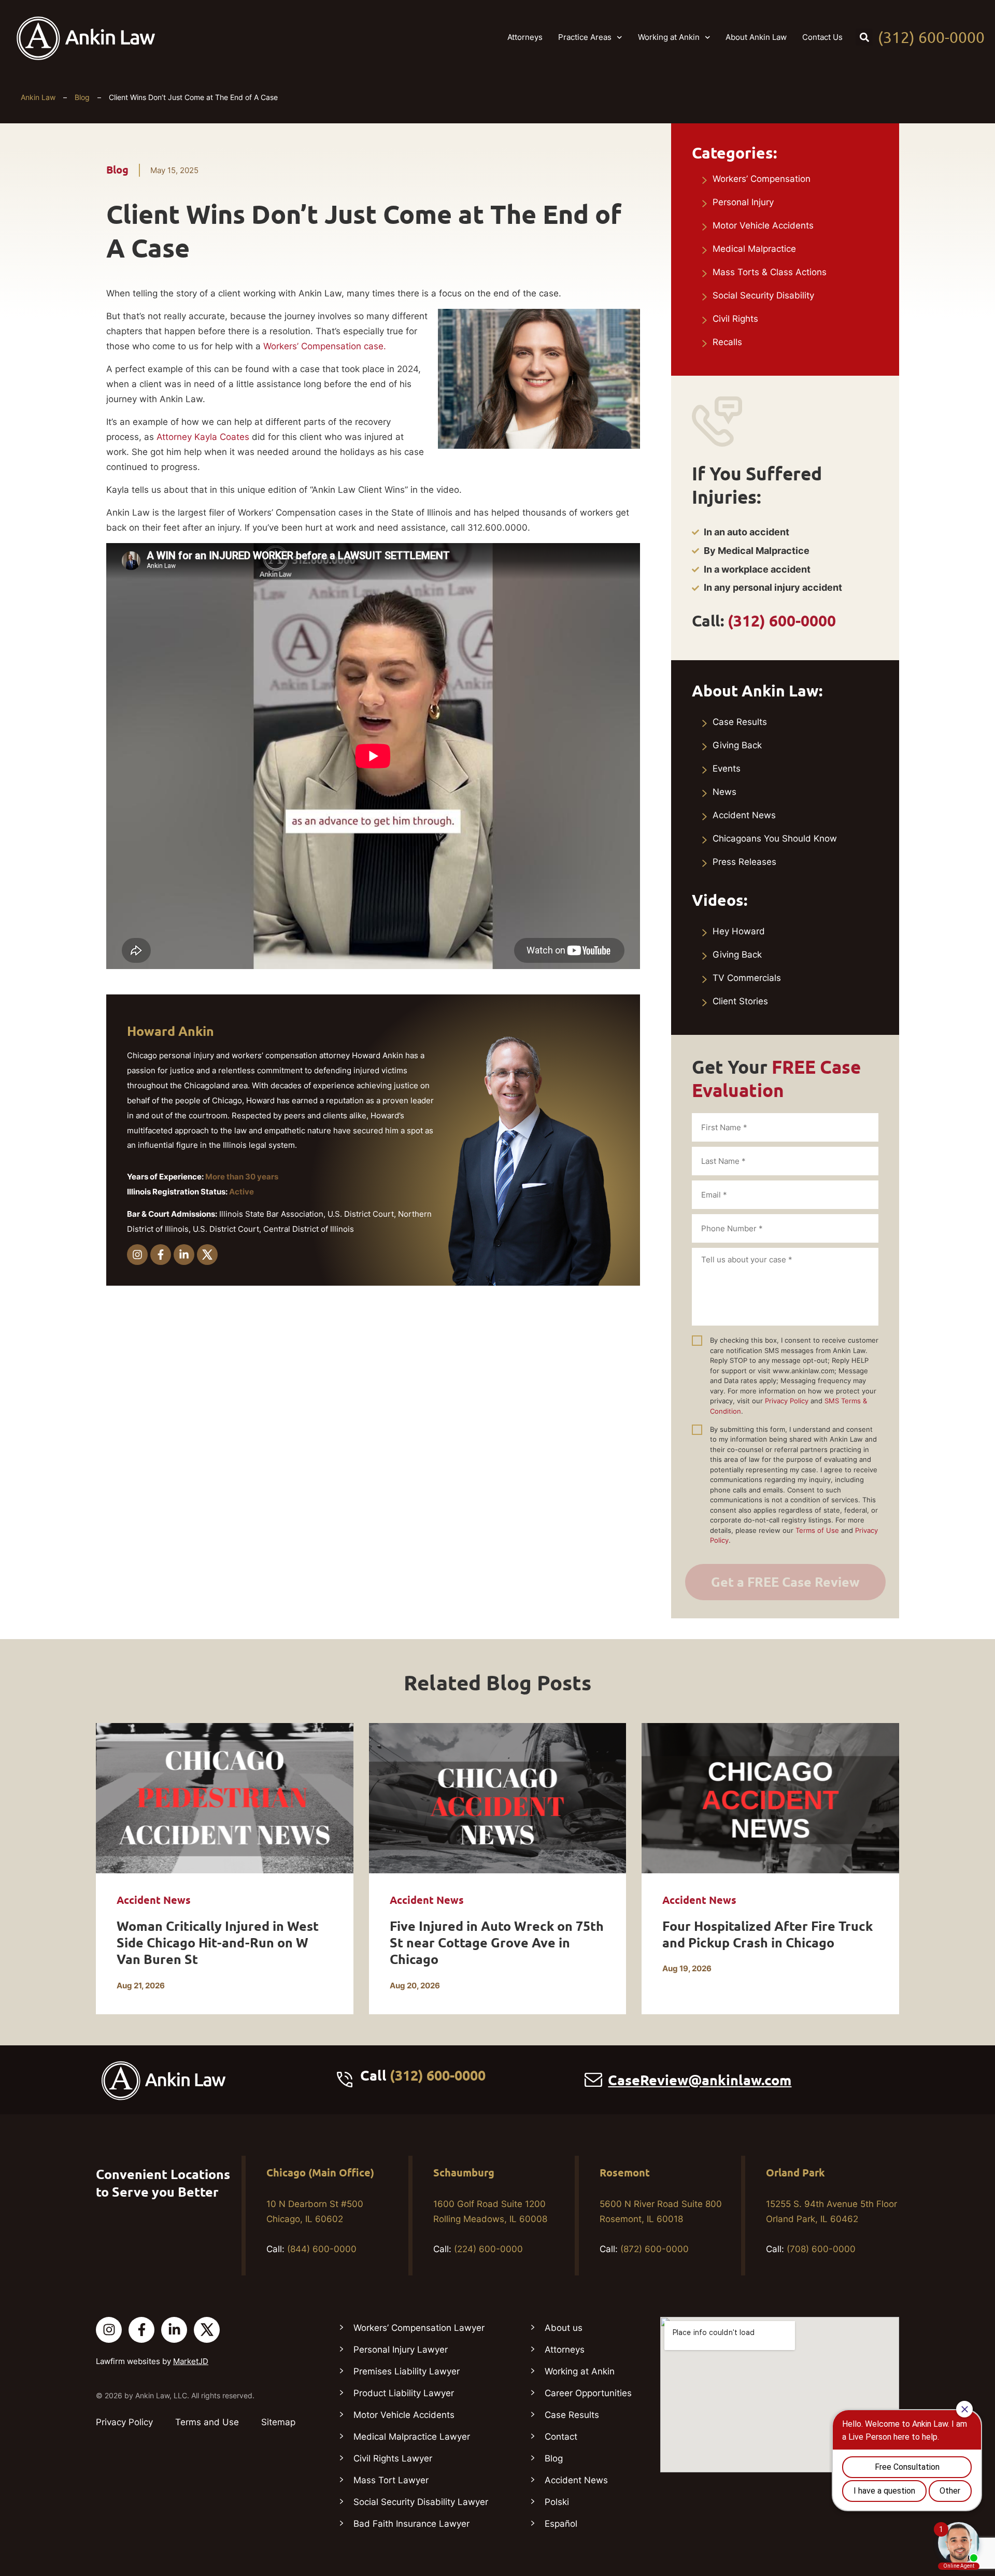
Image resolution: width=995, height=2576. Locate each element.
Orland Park (795, 2173)
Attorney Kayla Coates (203, 437)
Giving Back (737, 745)
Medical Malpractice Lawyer (412, 2437)
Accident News (744, 815)
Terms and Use (207, 2422)
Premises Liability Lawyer (407, 2371)
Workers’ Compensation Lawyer (419, 2328)
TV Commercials (747, 978)
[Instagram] (137, 1255)
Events (727, 768)
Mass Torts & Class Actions (770, 272)
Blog (82, 97)
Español (561, 2524)
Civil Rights (735, 319)
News (724, 792)
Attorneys (525, 37)
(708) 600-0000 (821, 2249)
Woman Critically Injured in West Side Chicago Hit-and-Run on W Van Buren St (218, 1943)
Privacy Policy (787, 1401)
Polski (557, 2502)
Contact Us (822, 37)
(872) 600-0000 (655, 2249)
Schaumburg (464, 2173)
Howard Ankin (170, 1031)
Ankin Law (38, 97)
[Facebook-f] (161, 1255)
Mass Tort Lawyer (391, 2480)
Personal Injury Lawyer (401, 2350)
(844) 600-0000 (322, 2249)
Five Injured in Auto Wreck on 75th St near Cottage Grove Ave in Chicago (497, 1943)
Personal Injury (743, 202)
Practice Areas (585, 37)
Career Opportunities (588, 2393)
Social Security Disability (763, 295)
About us (564, 2328)
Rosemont (625, 2173)
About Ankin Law (756, 37)
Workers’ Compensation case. (325, 346)
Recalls (727, 342)
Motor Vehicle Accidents (763, 225)
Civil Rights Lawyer (393, 2458)
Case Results (740, 722)
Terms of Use (817, 1530)
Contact (561, 2437)
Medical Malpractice (754, 249)
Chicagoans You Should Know (775, 838)
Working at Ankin (669, 37)
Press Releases (744, 862)
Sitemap (278, 2422)
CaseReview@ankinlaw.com (700, 2080)
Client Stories (740, 1001)
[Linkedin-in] (184, 1255)
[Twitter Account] (207, 2330)
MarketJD (191, 2361)
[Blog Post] (225, 1798)
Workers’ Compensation (762, 179)
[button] (864, 37)
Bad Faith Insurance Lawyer (411, 2524)
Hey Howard (739, 931)
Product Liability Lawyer (404, 2393)
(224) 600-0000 (488, 2249)
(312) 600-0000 (931, 37)
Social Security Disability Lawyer (421, 2502)
